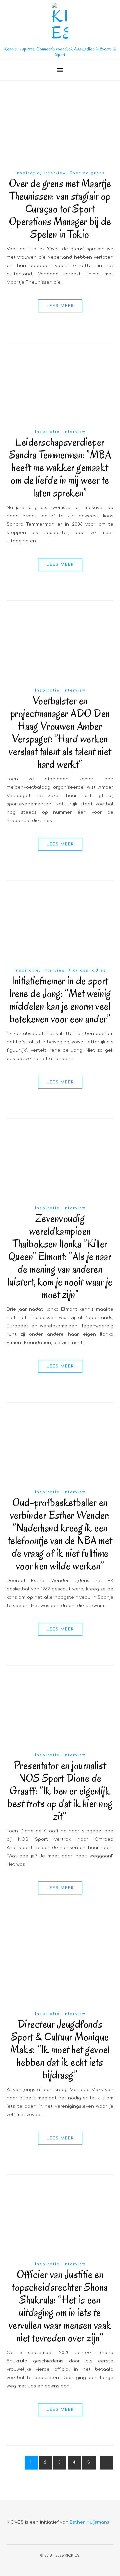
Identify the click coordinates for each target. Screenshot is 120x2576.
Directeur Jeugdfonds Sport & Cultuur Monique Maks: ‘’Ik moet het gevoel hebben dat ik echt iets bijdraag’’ (60, 2049)
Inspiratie (28, 173)
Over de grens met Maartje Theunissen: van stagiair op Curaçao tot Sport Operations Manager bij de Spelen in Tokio (60, 209)
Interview (55, 173)
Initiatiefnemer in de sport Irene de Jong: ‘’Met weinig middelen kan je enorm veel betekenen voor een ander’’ (60, 1000)
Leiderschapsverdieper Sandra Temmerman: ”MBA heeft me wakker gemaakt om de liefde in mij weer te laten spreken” (60, 467)
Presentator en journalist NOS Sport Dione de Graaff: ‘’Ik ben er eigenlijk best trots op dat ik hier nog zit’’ (60, 1791)
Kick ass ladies (87, 970)
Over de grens (87, 173)
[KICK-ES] (60, 22)
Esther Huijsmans (89, 2522)
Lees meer (60, 306)
